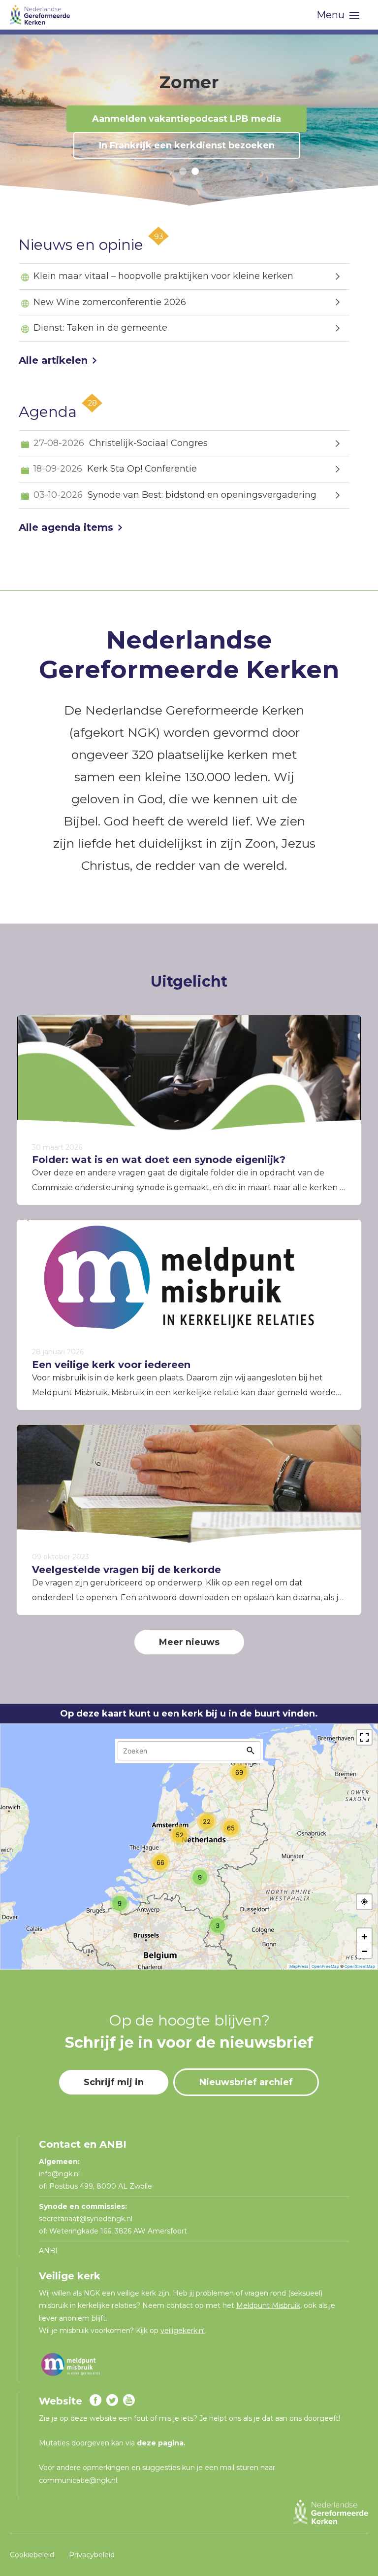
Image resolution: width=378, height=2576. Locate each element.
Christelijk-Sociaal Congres (121, 443)
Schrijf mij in (114, 2082)
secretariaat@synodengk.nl (86, 2219)
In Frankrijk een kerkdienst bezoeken (187, 145)
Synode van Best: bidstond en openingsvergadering (175, 495)
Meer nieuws (189, 1642)
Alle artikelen (53, 360)
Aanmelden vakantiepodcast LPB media (187, 119)
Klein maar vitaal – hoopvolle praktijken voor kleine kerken (163, 276)
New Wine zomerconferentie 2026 (110, 302)
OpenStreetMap (360, 1966)
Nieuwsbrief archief (246, 2082)
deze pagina (160, 2443)
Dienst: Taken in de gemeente (100, 328)
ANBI (48, 2251)
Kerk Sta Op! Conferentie (115, 469)
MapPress (299, 1966)
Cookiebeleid (32, 2555)
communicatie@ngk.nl (78, 2480)
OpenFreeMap (325, 1966)
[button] (183, 171)
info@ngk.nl (60, 2174)
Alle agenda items (66, 527)
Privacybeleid (92, 2555)
